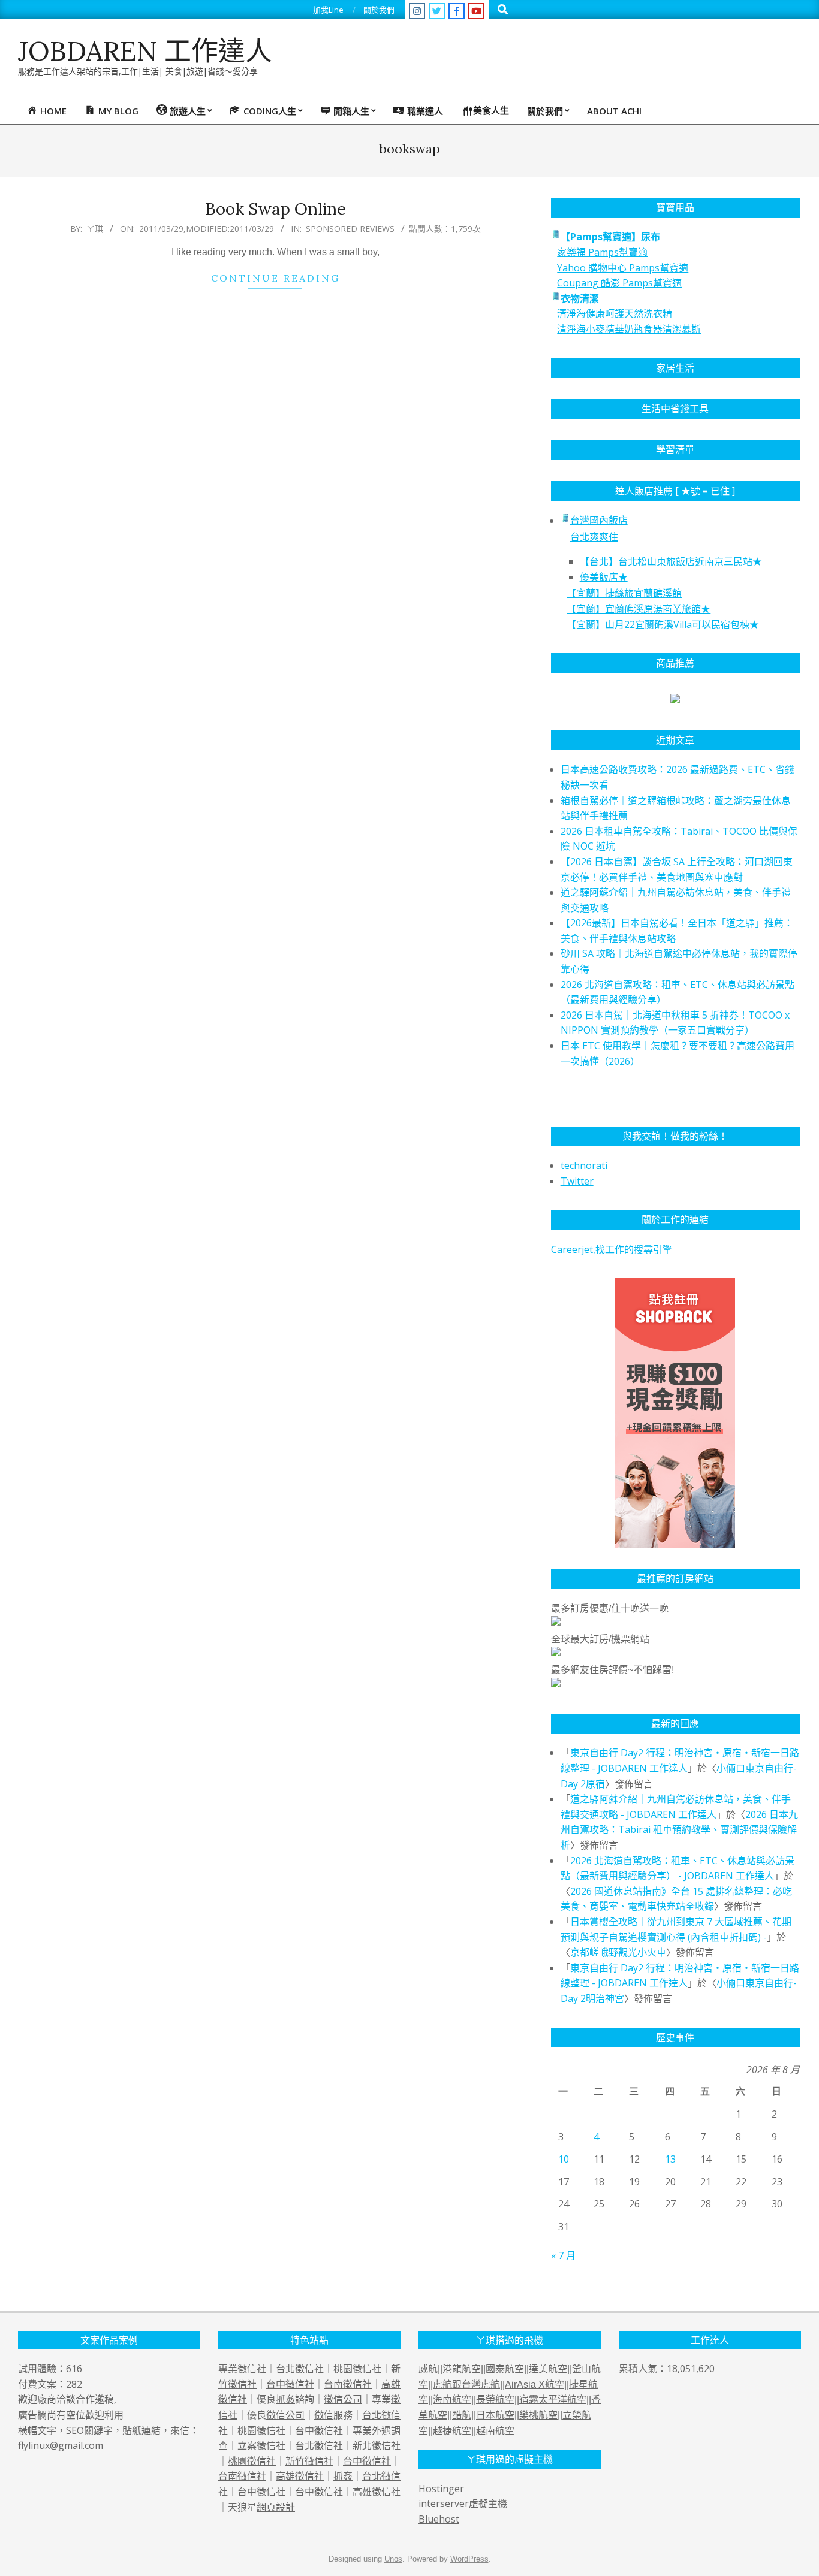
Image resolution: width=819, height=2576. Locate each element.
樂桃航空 (538, 2415)
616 (74, 2369)
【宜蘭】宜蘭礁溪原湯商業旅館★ (639, 609)
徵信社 (252, 2369)
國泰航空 (505, 2369)
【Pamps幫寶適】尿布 (610, 237)
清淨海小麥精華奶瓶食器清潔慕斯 (629, 329)
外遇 (381, 2430)
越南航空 (495, 2431)
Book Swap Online (275, 209)
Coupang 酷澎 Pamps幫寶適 (619, 283)
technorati (584, 1165)
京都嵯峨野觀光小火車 (618, 1952)
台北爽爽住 (594, 537)
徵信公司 (343, 2399)
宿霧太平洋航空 (553, 2400)
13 (670, 2159)
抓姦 (285, 2399)
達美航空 (548, 2369)
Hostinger (441, 2489)
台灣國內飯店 (599, 520)
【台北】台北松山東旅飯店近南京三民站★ (671, 561)
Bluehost (439, 2519)
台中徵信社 (290, 2384)
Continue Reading (275, 278)
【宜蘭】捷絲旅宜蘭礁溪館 (624, 593)
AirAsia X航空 (535, 2385)
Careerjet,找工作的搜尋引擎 (612, 1249)
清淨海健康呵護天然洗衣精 (615, 313)
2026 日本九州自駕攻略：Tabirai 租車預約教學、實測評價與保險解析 (679, 1830)
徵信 (324, 2415)
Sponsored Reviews (350, 229)
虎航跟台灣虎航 (466, 2385)
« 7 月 (563, 2255)
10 (564, 2159)
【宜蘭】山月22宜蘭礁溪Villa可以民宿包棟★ (663, 624)
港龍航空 (462, 2369)
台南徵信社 (348, 2384)
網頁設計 (276, 2507)
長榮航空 (495, 2400)
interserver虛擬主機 (463, 2503)
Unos (393, 2559)
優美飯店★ (604, 577)
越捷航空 (452, 2431)
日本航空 (495, 2415)
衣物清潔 (580, 298)
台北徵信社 (300, 2369)
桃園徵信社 (357, 2369)
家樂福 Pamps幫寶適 (602, 252)
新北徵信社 (377, 2445)
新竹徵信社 (309, 2461)
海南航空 (452, 2400)
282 (74, 2384)
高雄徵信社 (300, 2476)
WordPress (469, 2559)
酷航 (462, 2415)
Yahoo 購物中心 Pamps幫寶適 (623, 268)
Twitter (577, 1181)
